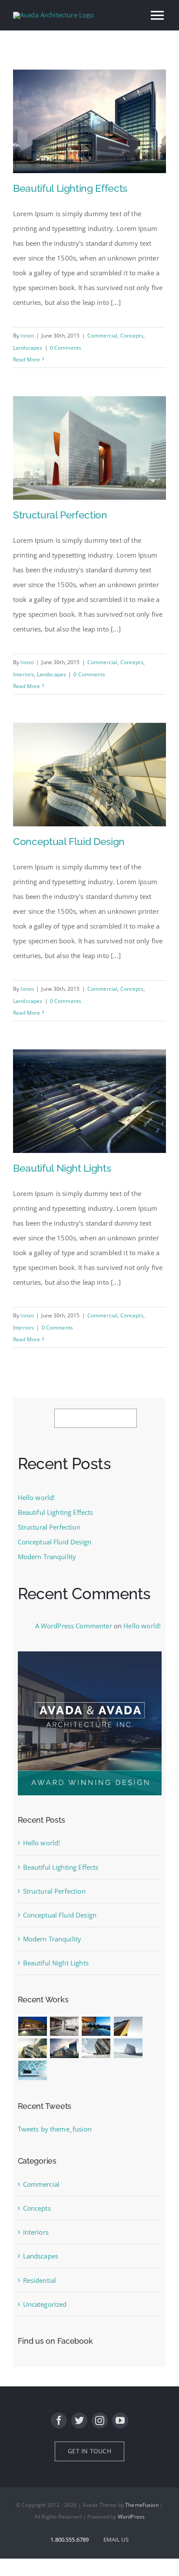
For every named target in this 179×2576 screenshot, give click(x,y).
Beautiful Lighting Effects (70, 188)
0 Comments (66, 348)
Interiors (23, 674)
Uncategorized (45, 2304)
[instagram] (100, 2421)
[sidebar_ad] (90, 1654)
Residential (40, 2280)
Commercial (103, 336)
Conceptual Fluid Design (69, 841)
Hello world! (36, 1497)
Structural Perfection (60, 515)
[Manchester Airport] (65, 2048)
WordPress (131, 2517)
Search (43, 1418)
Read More (27, 359)
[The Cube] (128, 2048)
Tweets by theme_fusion (55, 2129)
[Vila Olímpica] (33, 2070)
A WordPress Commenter (74, 1626)
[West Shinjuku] (33, 2048)
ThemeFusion (142, 2505)
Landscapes (28, 348)
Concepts (132, 336)
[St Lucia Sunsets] (96, 2026)
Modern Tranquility (47, 1557)
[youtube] (120, 2421)
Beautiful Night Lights (62, 1168)
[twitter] (79, 2421)
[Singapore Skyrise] (65, 2026)
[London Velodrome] (96, 2048)
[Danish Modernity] (128, 2026)
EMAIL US (116, 2539)
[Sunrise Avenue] (33, 2026)
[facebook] (59, 2421)
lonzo (27, 336)
